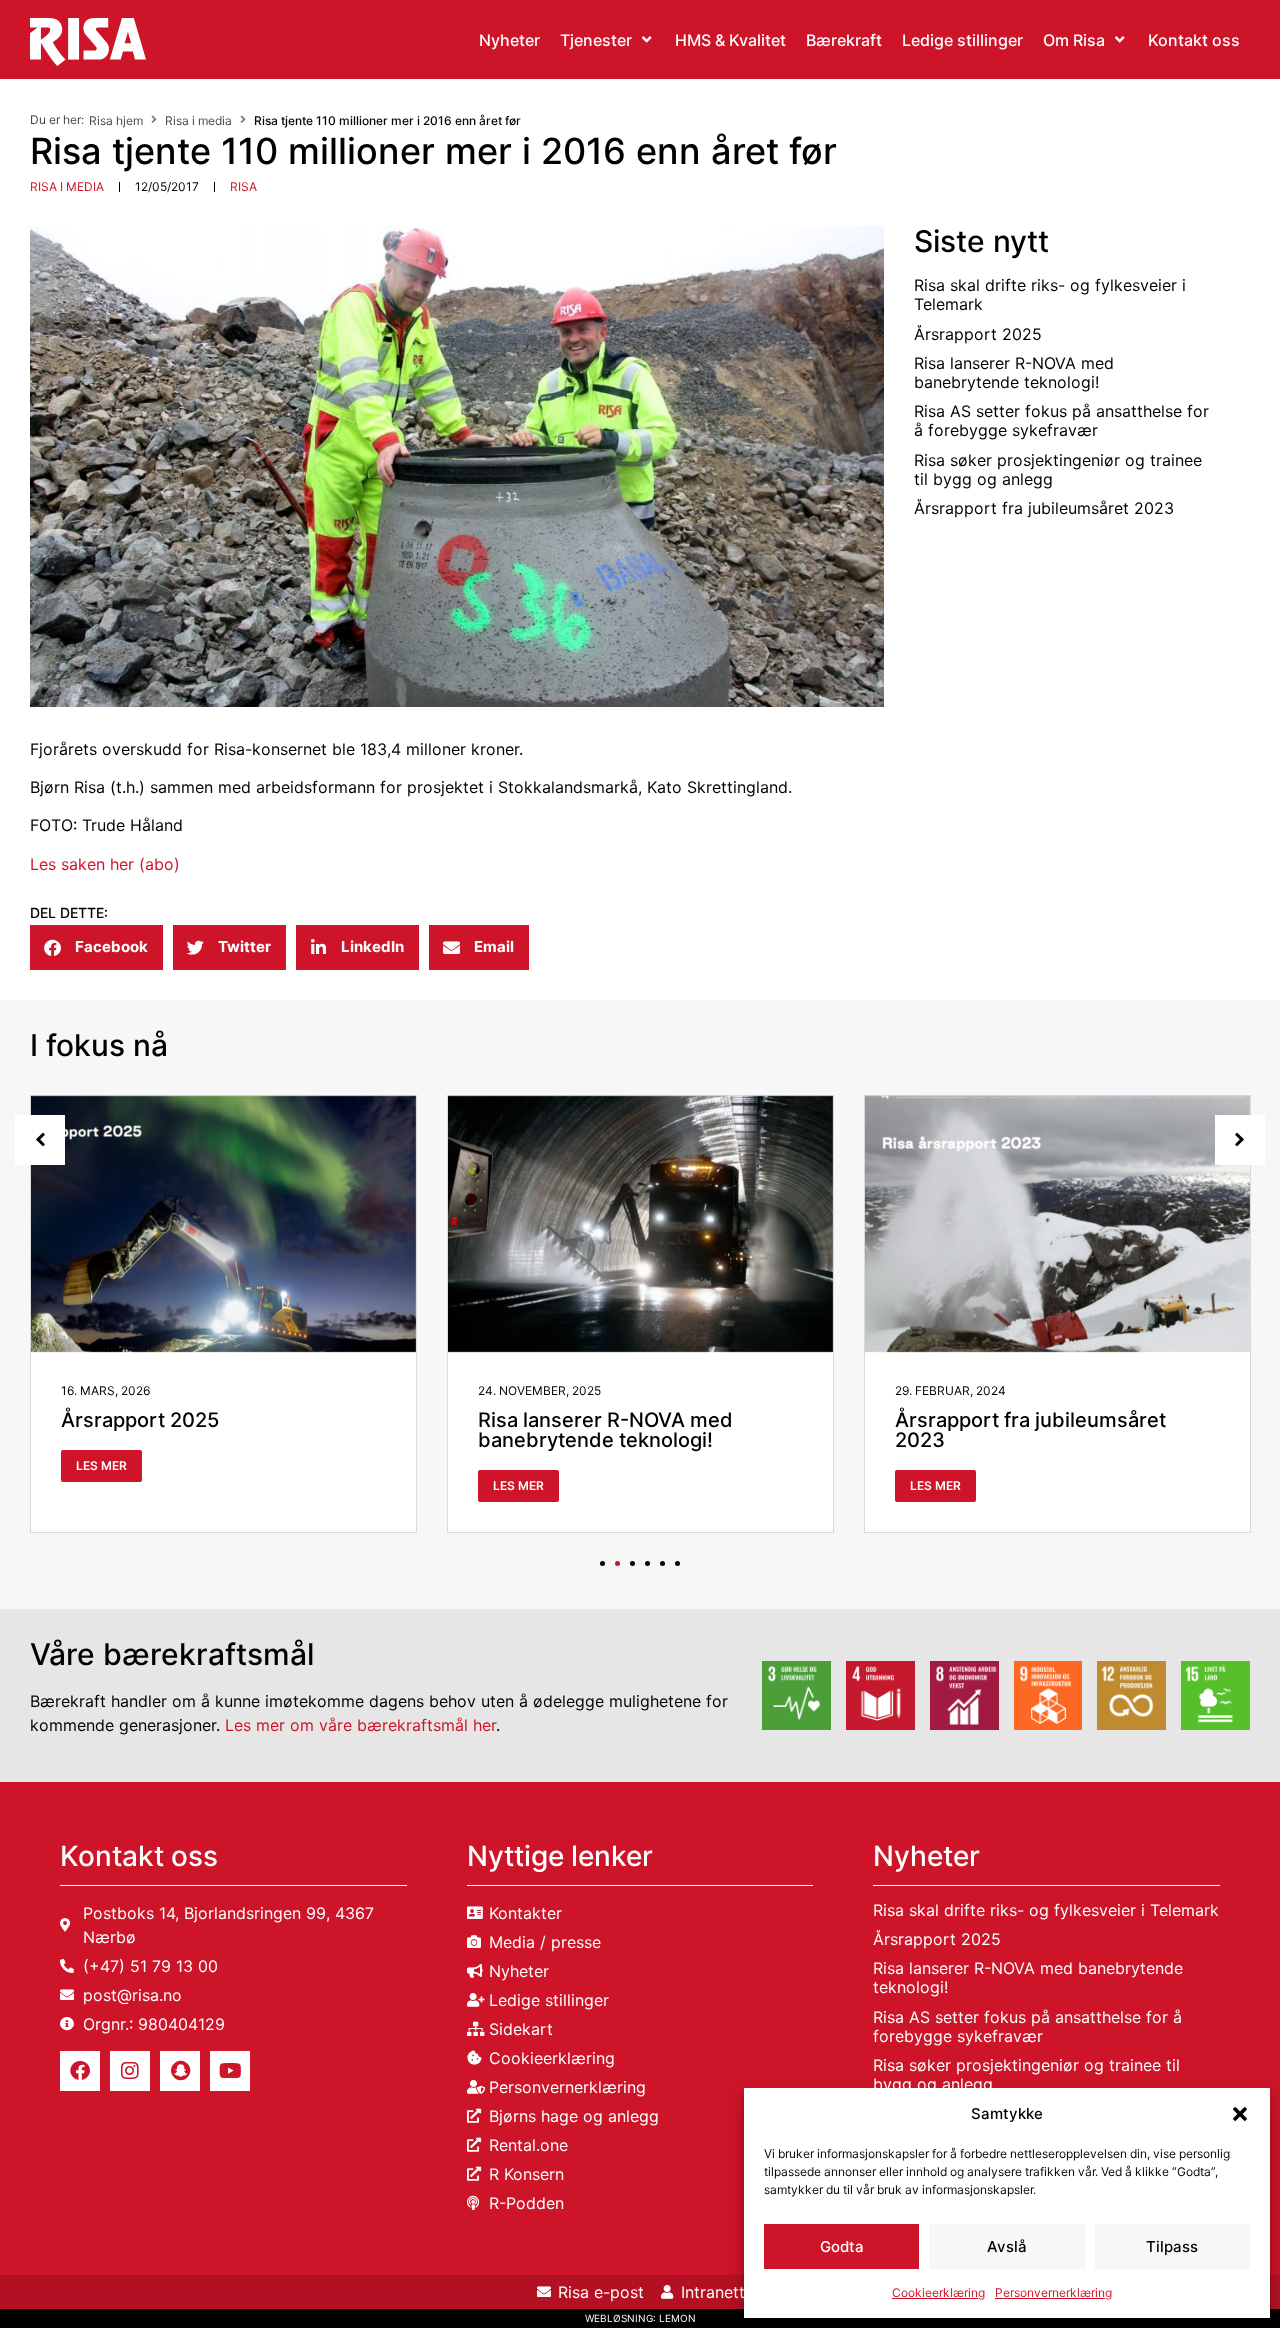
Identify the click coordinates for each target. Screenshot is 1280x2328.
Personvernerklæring (1053, 2292)
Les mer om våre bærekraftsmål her (360, 1725)
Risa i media (198, 120)
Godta (842, 2246)
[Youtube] (230, 2071)
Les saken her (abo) (105, 864)
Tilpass (1172, 2246)
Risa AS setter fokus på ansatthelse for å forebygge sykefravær (1061, 420)
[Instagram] (130, 2071)
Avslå (1007, 2246)
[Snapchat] (180, 2071)
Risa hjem (116, 120)
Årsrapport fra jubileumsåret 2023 (1044, 508)
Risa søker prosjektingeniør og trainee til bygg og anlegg (1058, 469)
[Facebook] (80, 2071)
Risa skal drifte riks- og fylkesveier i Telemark (1050, 294)
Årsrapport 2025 (978, 334)
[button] (1240, 2114)
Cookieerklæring (938, 2292)
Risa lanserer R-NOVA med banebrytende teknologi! (1014, 372)
